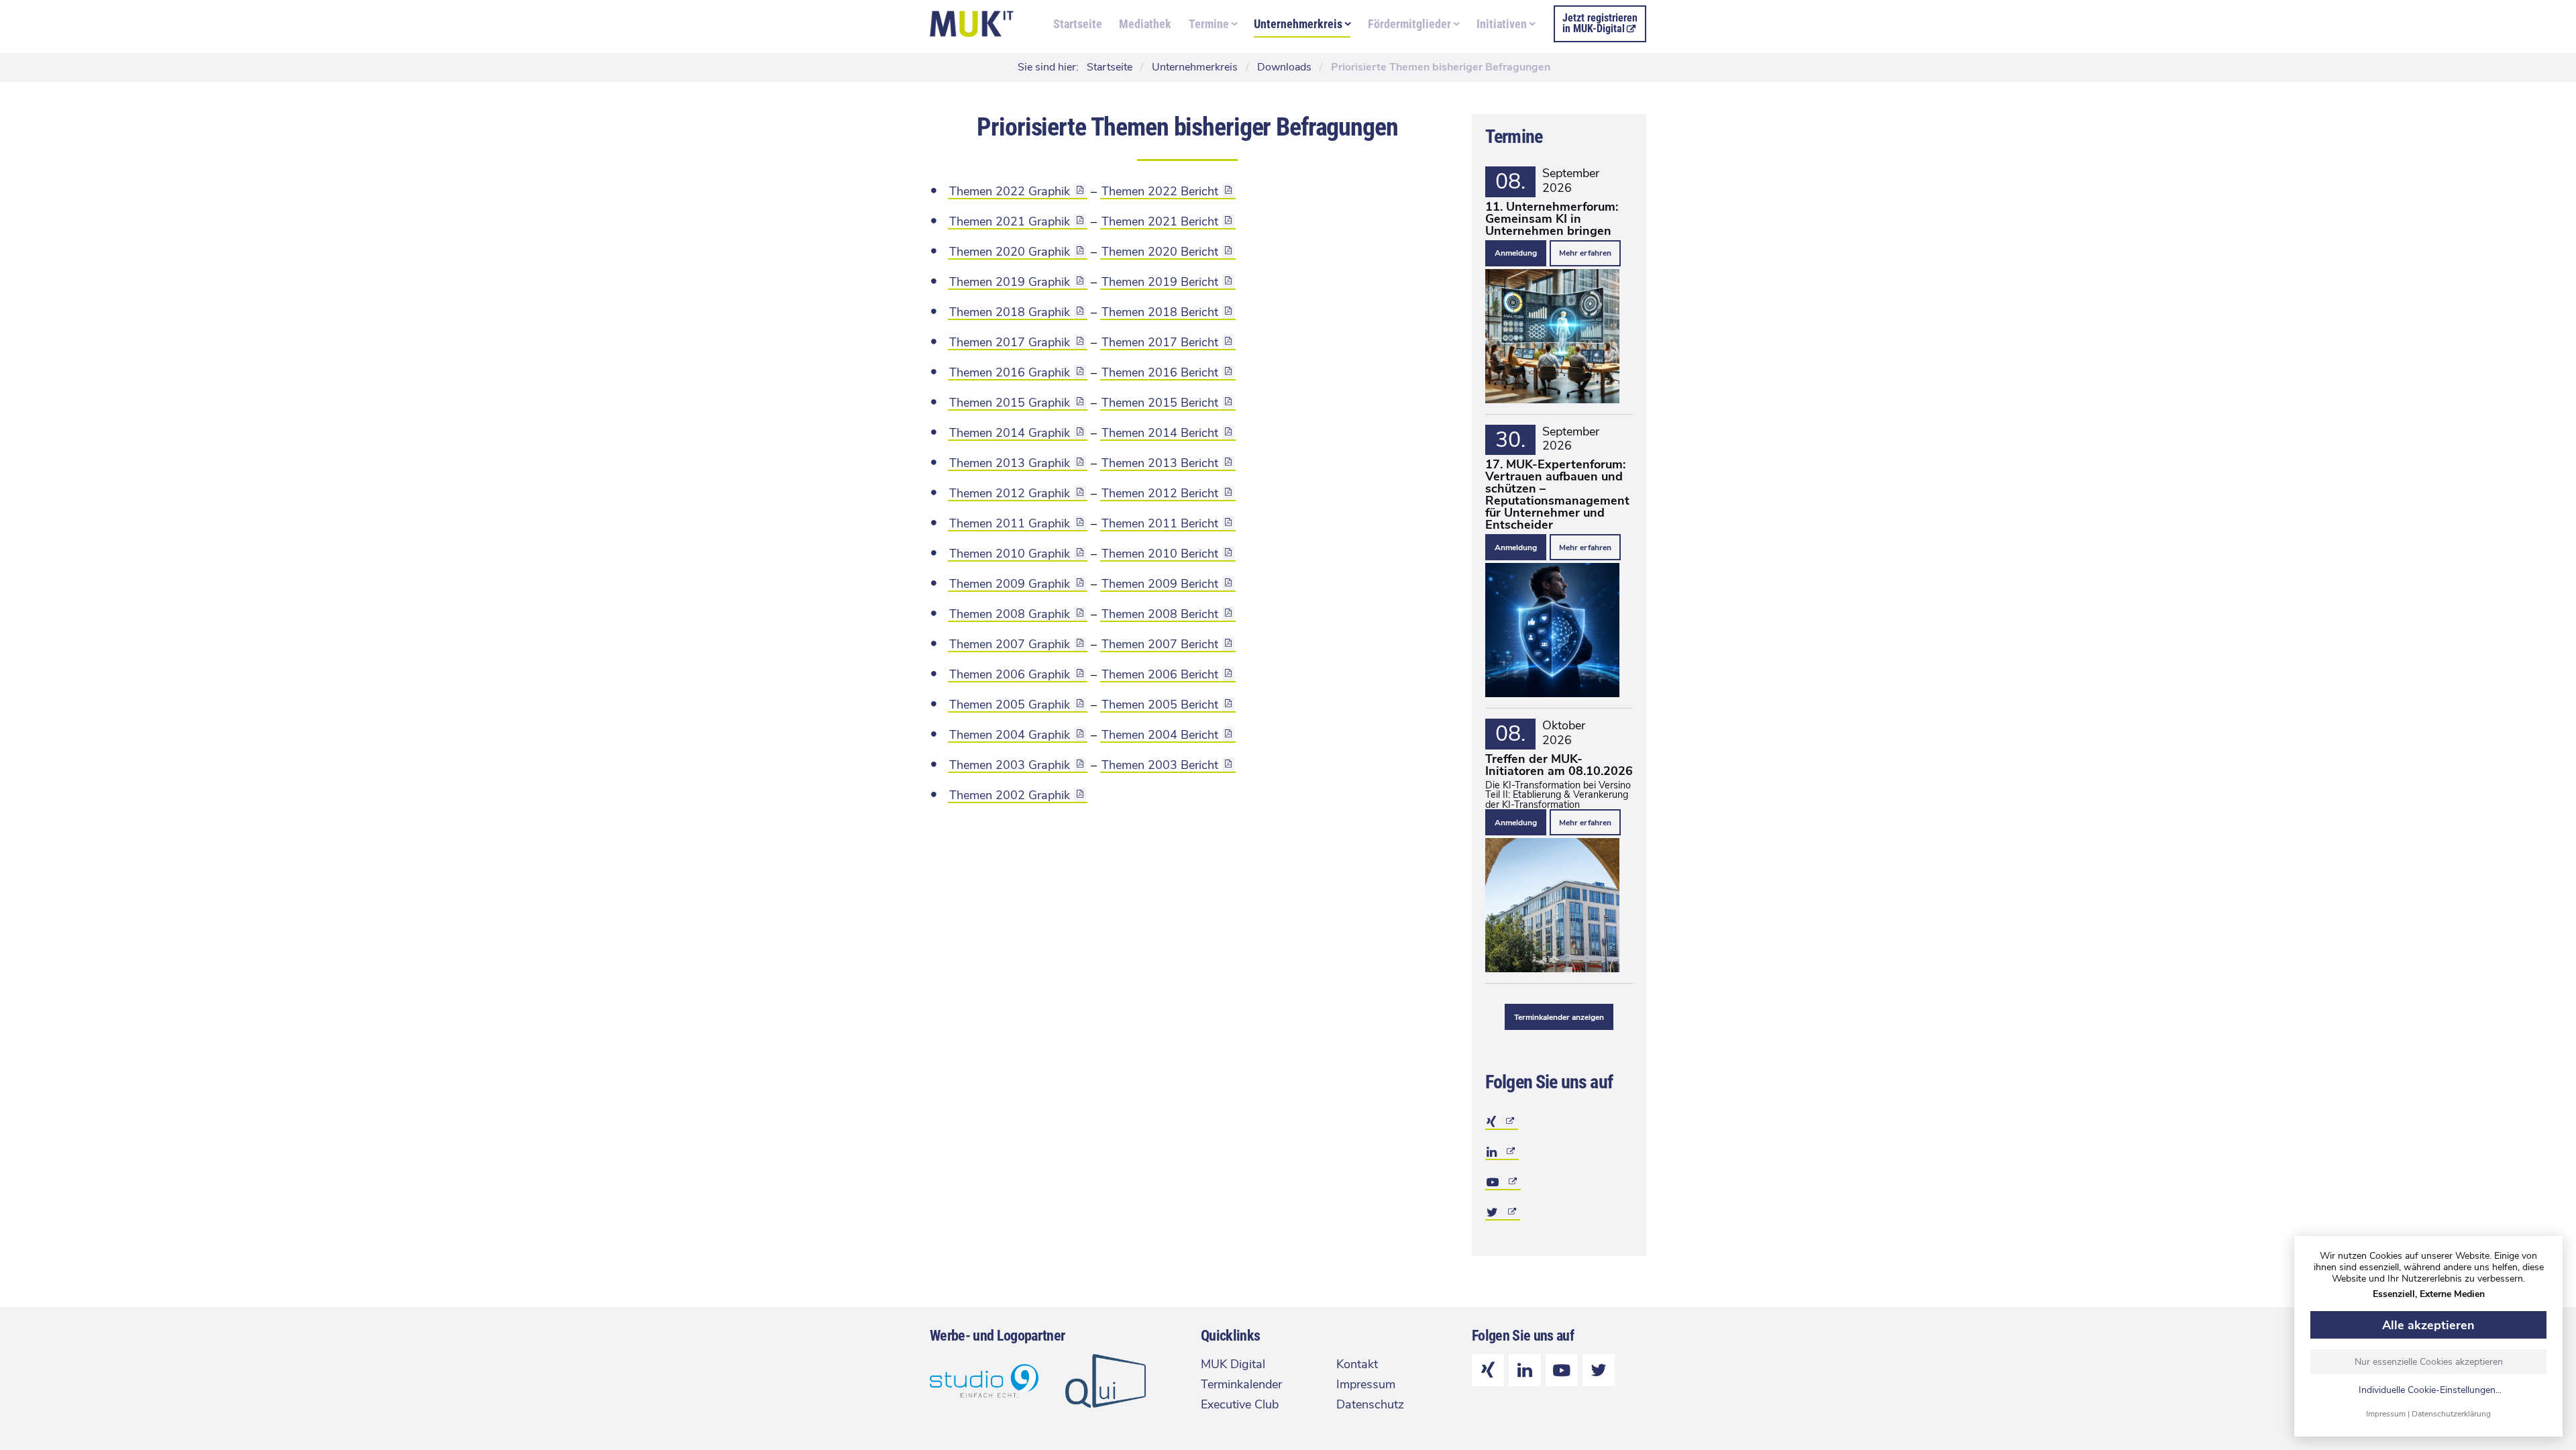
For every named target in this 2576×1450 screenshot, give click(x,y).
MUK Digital (1233, 1364)
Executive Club (1240, 1404)
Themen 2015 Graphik (1010, 403)
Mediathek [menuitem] (1145, 24)
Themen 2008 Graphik (1010, 614)
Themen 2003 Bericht (1160, 765)
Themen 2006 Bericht (1160, 674)
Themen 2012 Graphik (1010, 493)
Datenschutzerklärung (2451, 1414)
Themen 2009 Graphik (1010, 584)
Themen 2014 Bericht (1160, 433)
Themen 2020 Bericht (1160, 252)
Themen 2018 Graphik (1010, 312)
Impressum (2386, 1414)
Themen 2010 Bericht (1160, 554)
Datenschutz (1370, 1404)
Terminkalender (1241, 1384)
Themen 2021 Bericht (1160, 221)
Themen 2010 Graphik (1010, 554)
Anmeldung (1516, 253)
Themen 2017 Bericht (1160, 342)
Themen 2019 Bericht (1160, 282)
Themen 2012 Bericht (1160, 493)
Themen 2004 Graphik (1010, 735)
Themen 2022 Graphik (1010, 191)
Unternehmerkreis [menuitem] (1298, 24)
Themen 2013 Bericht (1160, 463)
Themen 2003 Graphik (1010, 765)
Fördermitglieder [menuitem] (1409, 24)
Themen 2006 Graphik (1010, 674)
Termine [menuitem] (1209, 24)
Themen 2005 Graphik (1010, 705)
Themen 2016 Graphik (1010, 372)
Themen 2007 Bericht (1160, 644)
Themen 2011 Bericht (1160, 523)
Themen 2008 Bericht (1160, 614)
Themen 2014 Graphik (1010, 433)
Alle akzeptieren (2428, 1325)
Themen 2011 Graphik (1010, 523)
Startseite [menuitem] (1078, 24)
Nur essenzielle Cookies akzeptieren (2429, 1362)
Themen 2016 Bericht (1160, 372)
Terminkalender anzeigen (1559, 1017)
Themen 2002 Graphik (1010, 795)
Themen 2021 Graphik (1010, 221)
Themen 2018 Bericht (1160, 312)
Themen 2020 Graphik (1010, 252)
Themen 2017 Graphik (1010, 342)
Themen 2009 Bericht (1160, 584)
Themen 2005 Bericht (1160, 705)
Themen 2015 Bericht (1160, 403)
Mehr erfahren (1585, 253)
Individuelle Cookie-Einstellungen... (2430, 1391)
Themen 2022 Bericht (1160, 191)
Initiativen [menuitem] (1502, 24)
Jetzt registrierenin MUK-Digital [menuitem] (1600, 23)
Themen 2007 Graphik (1010, 644)
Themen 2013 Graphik (1010, 463)
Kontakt (1357, 1364)
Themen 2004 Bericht (1160, 735)
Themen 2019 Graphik (1010, 282)
